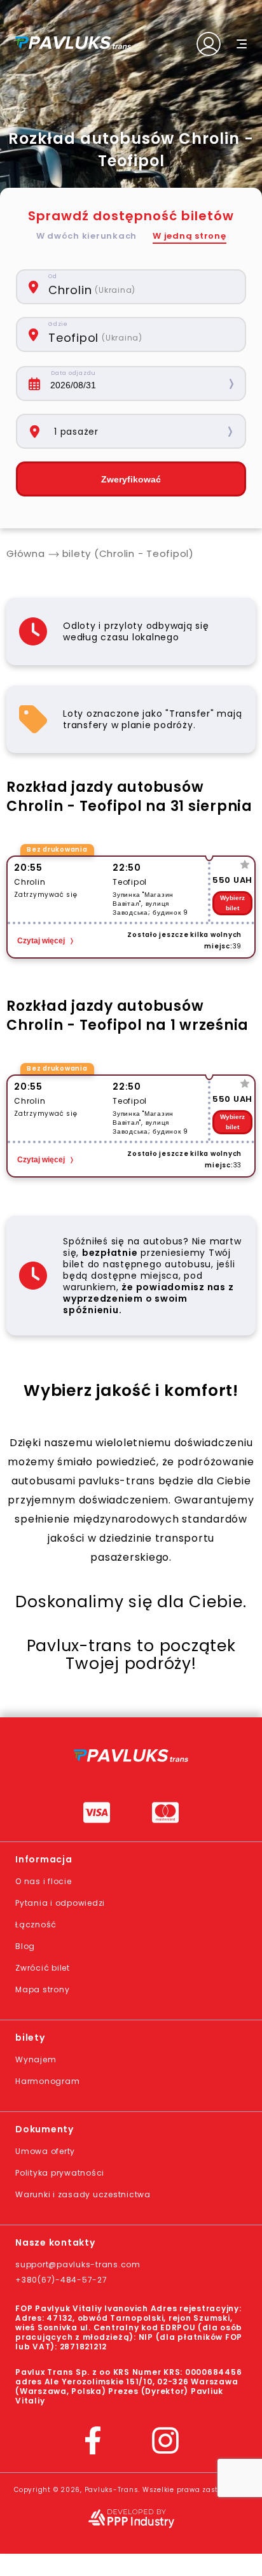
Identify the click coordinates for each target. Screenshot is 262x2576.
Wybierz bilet (232, 903)
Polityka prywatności (60, 2173)
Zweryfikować (131, 479)
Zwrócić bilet (43, 1968)
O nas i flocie (44, 1881)
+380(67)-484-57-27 (61, 2280)
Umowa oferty (45, 2151)
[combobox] (140, 287)
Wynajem (36, 2059)
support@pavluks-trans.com (78, 2264)
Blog (25, 1946)
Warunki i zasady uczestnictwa (83, 2194)
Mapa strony (42, 1989)
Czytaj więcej (41, 941)
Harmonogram (47, 2081)
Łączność (36, 1925)
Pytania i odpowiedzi (60, 1903)
